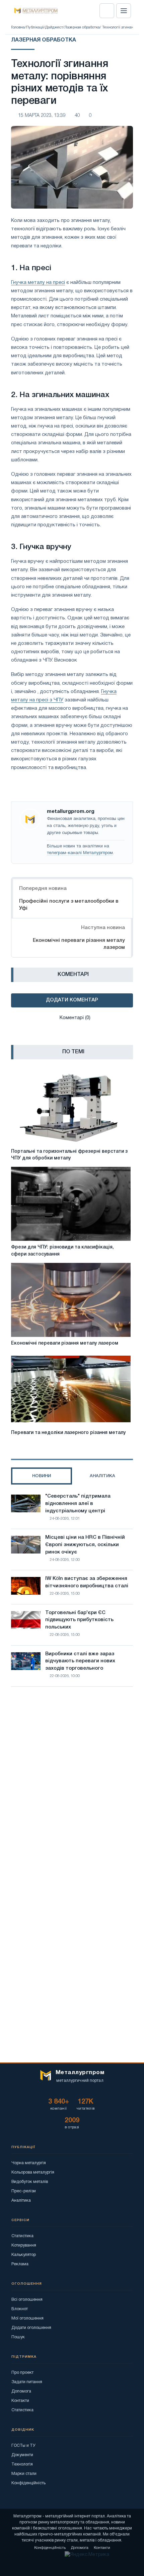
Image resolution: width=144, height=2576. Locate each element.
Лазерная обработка (82, 27)
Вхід (107, 11)
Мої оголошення (27, 2318)
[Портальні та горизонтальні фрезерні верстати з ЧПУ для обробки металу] (71, 1108)
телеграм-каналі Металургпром (80, 853)
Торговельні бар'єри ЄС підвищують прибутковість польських (79, 1620)
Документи (22, 2455)
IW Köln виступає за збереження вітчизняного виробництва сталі (87, 1582)
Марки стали (24, 2474)
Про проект (22, 2373)
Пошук (18, 2337)
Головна (18, 27)
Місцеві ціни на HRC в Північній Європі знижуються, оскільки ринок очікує (85, 1545)
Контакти (20, 2401)
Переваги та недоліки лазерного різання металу (68, 1433)
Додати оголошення (31, 2328)
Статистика (22, 2236)
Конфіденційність (28, 2483)
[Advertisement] (72, 1775)
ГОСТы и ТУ (23, 2446)
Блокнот (20, 2309)
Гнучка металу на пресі (38, 283)
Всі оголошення (27, 2300)
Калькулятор (24, 2255)
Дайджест (54, 27)
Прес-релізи (24, 2191)
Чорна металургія (29, 2163)
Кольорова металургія (33, 2172)
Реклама (20, 2264)
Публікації (35, 27)
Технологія (22, 2464)
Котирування (24, 2245)
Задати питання (27, 2382)
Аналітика (21, 2201)
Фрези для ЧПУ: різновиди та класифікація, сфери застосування (62, 1251)
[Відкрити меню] (124, 11)
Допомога (21, 2391)
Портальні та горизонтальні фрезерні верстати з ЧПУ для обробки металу (69, 1155)
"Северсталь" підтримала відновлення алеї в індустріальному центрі (78, 1504)
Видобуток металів (30, 2182)
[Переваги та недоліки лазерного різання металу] (71, 1389)
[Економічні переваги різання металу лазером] (71, 1300)
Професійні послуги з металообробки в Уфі (69, 905)
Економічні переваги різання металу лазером (79, 944)
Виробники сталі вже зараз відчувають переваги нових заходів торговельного (80, 1661)
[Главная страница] (34, 11)
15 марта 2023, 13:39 (42, 116)
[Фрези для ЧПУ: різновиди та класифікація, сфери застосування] (71, 1204)
